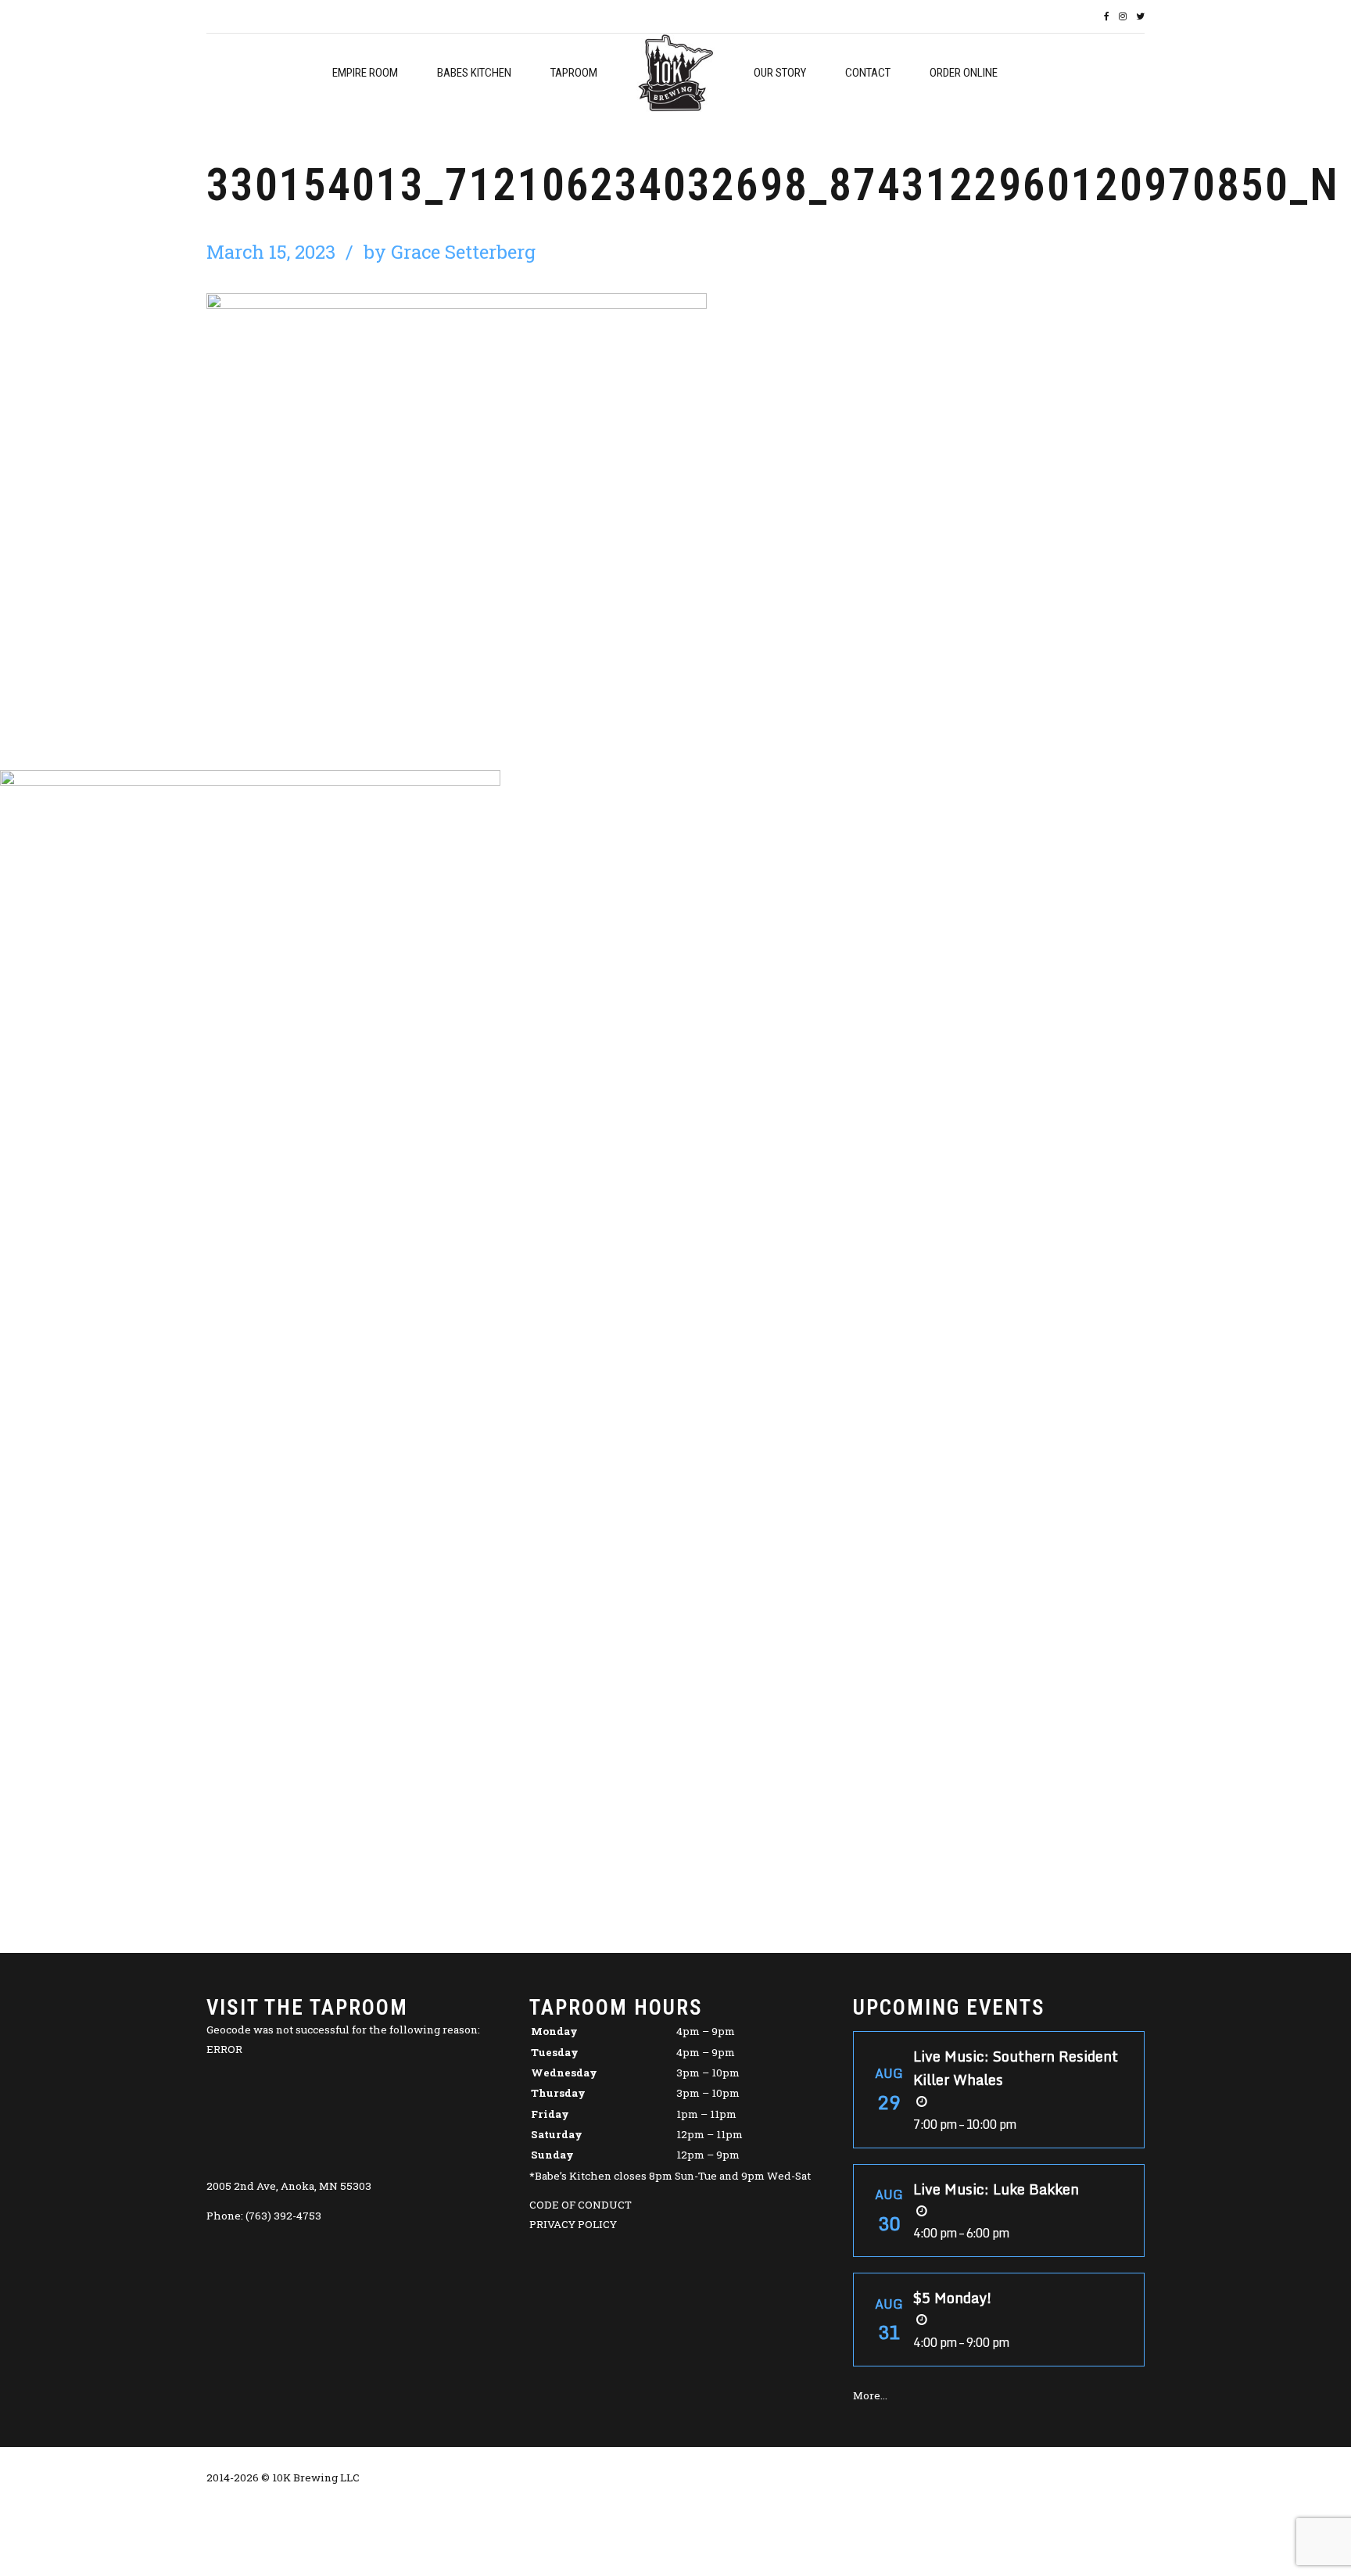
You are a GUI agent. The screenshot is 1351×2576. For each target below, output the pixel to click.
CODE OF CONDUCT (581, 2205)
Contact (868, 73)
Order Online (964, 73)
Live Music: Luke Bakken (996, 2189)
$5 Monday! (953, 2298)
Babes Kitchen (474, 73)
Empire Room (365, 73)
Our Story (780, 73)
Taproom (574, 73)
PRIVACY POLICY (573, 2224)
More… (870, 2395)
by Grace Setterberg (450, 252)
